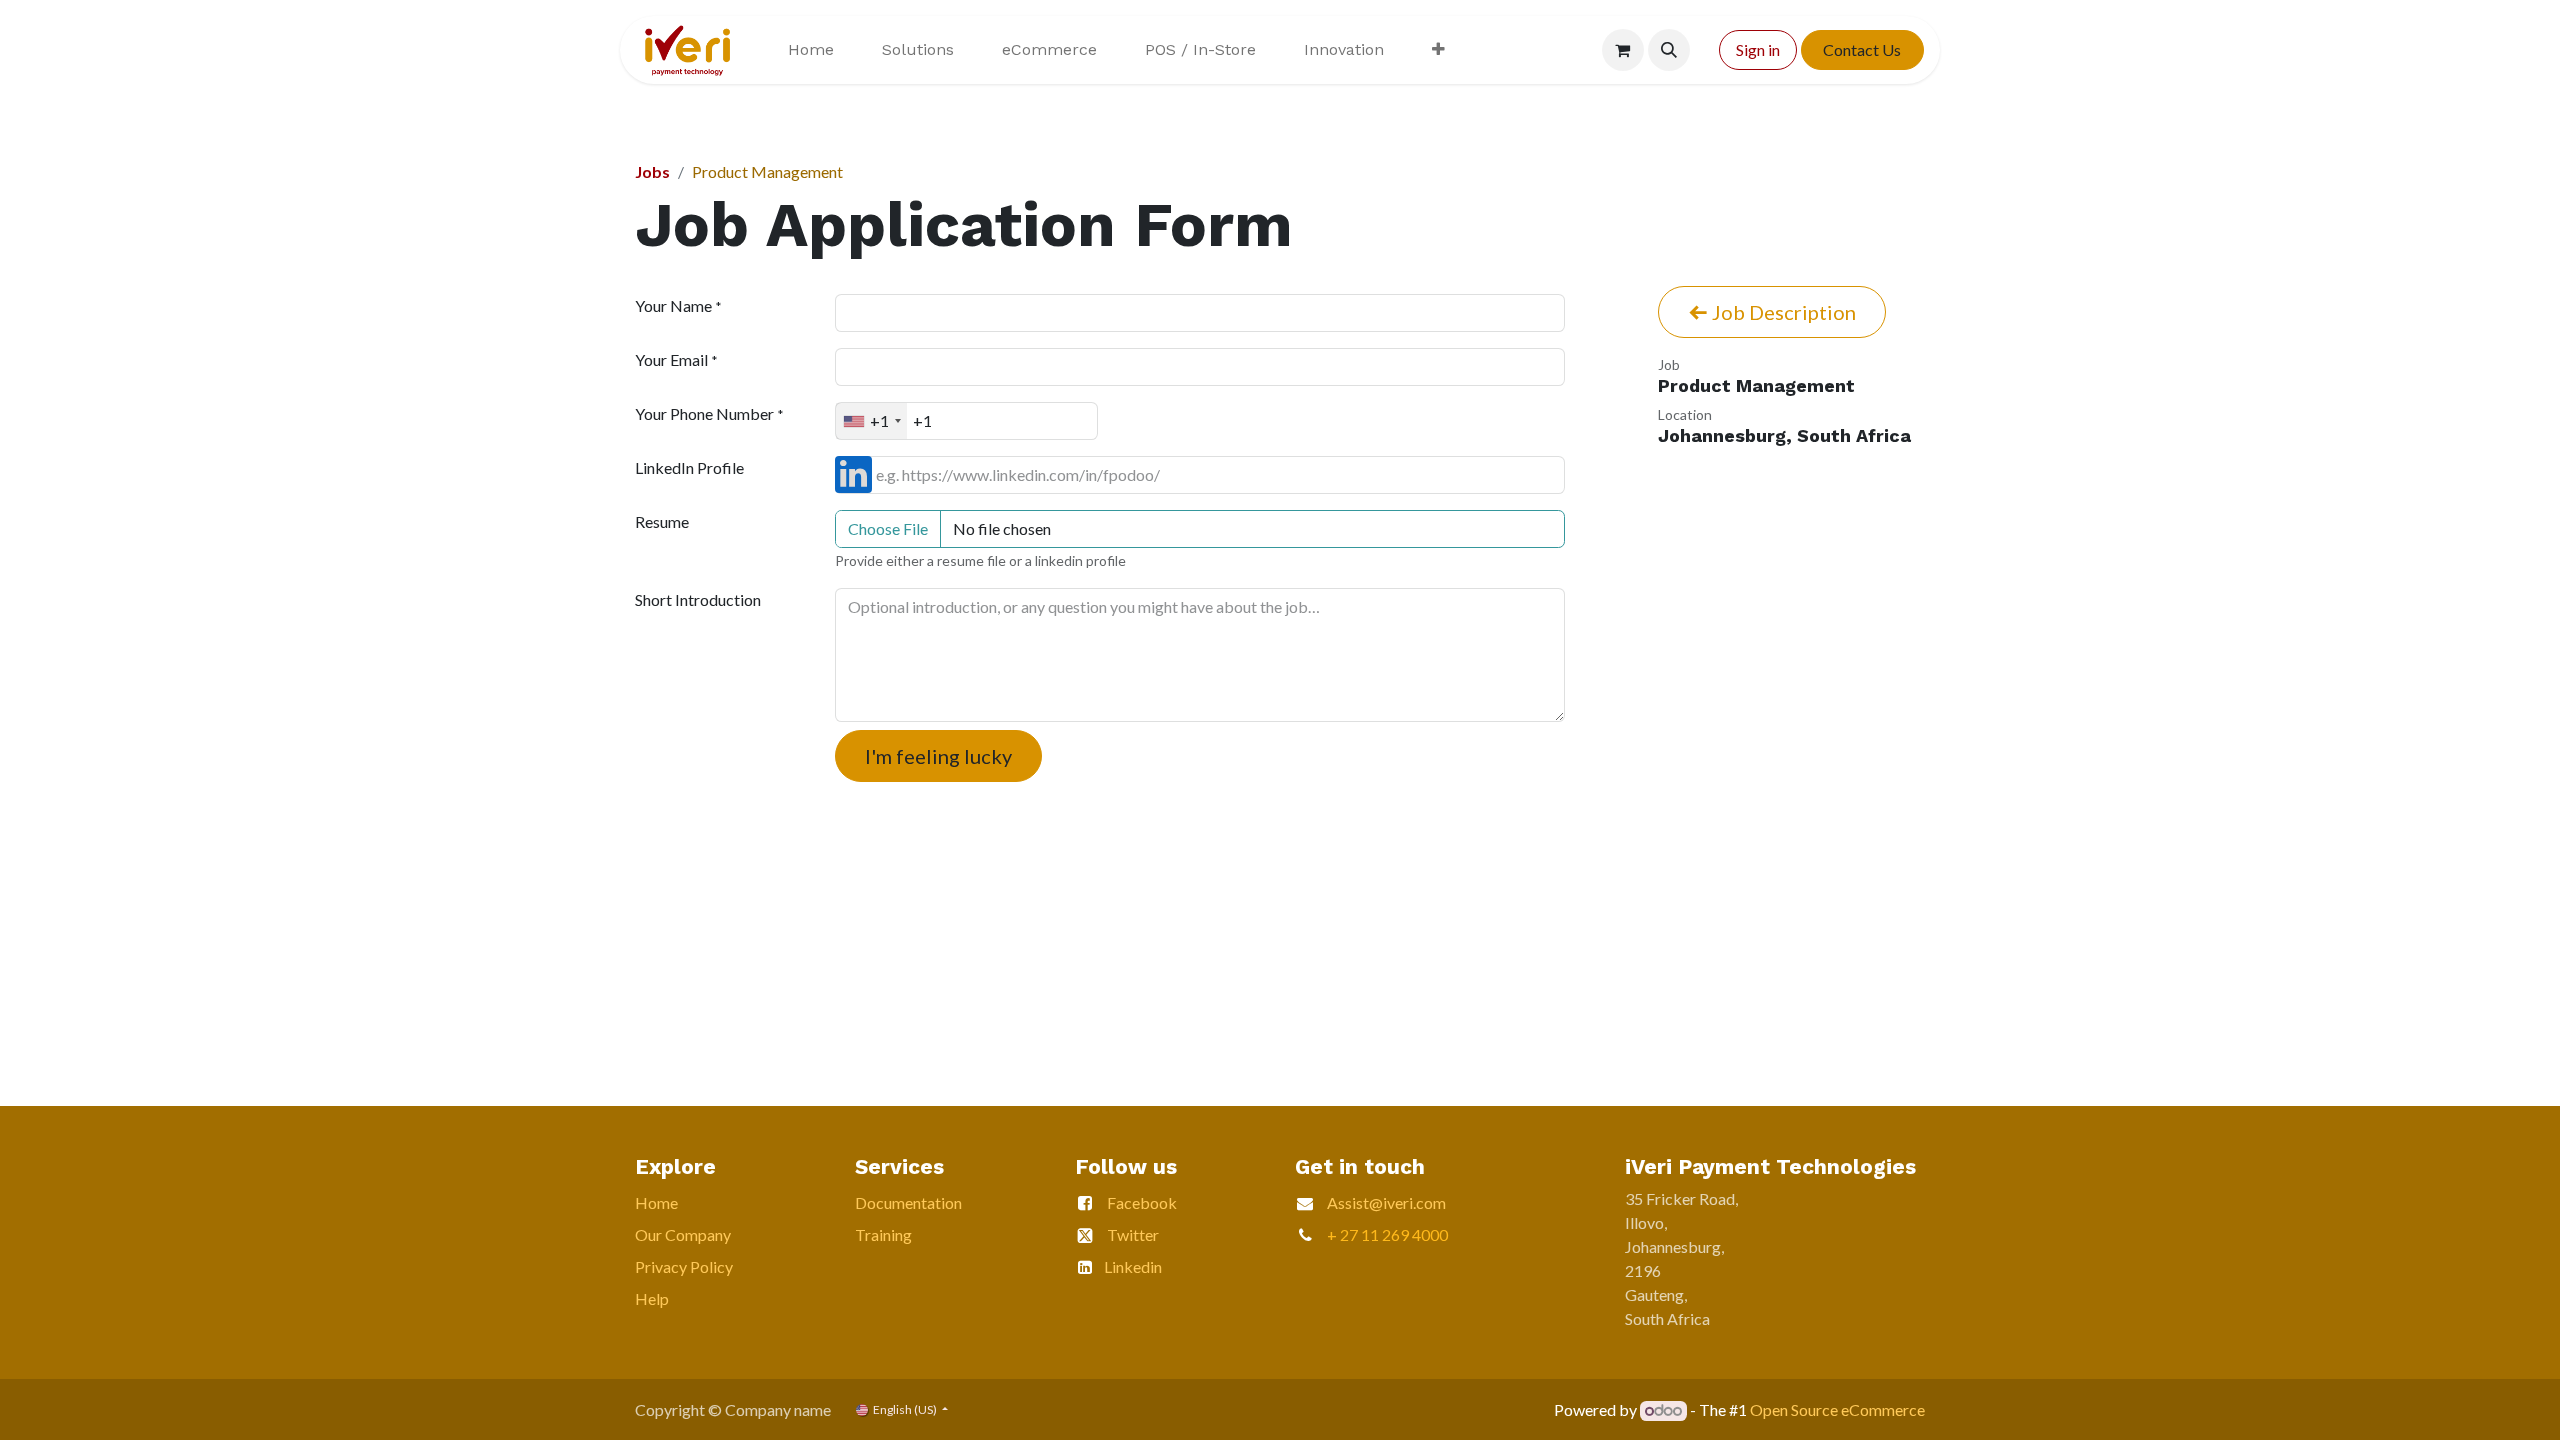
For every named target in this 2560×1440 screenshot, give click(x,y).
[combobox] (871, 421)
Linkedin (1133, 1266)
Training (883, 1234)
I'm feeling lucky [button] (938, 756)
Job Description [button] (1782, 312)
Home (656, 1202)
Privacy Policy (684, 1266)
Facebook (1142, 1202)
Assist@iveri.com (1386, 1202)
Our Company (683, 1234)
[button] (1669, 50)
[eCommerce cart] (1623, 50)
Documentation (908, 1202)
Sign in (1758, 49)
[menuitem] (811, 50)
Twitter (1133, 1234)
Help (652, 1298)
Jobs (652, 171)
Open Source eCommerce (1837, 1409)
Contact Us (1862, 49)
